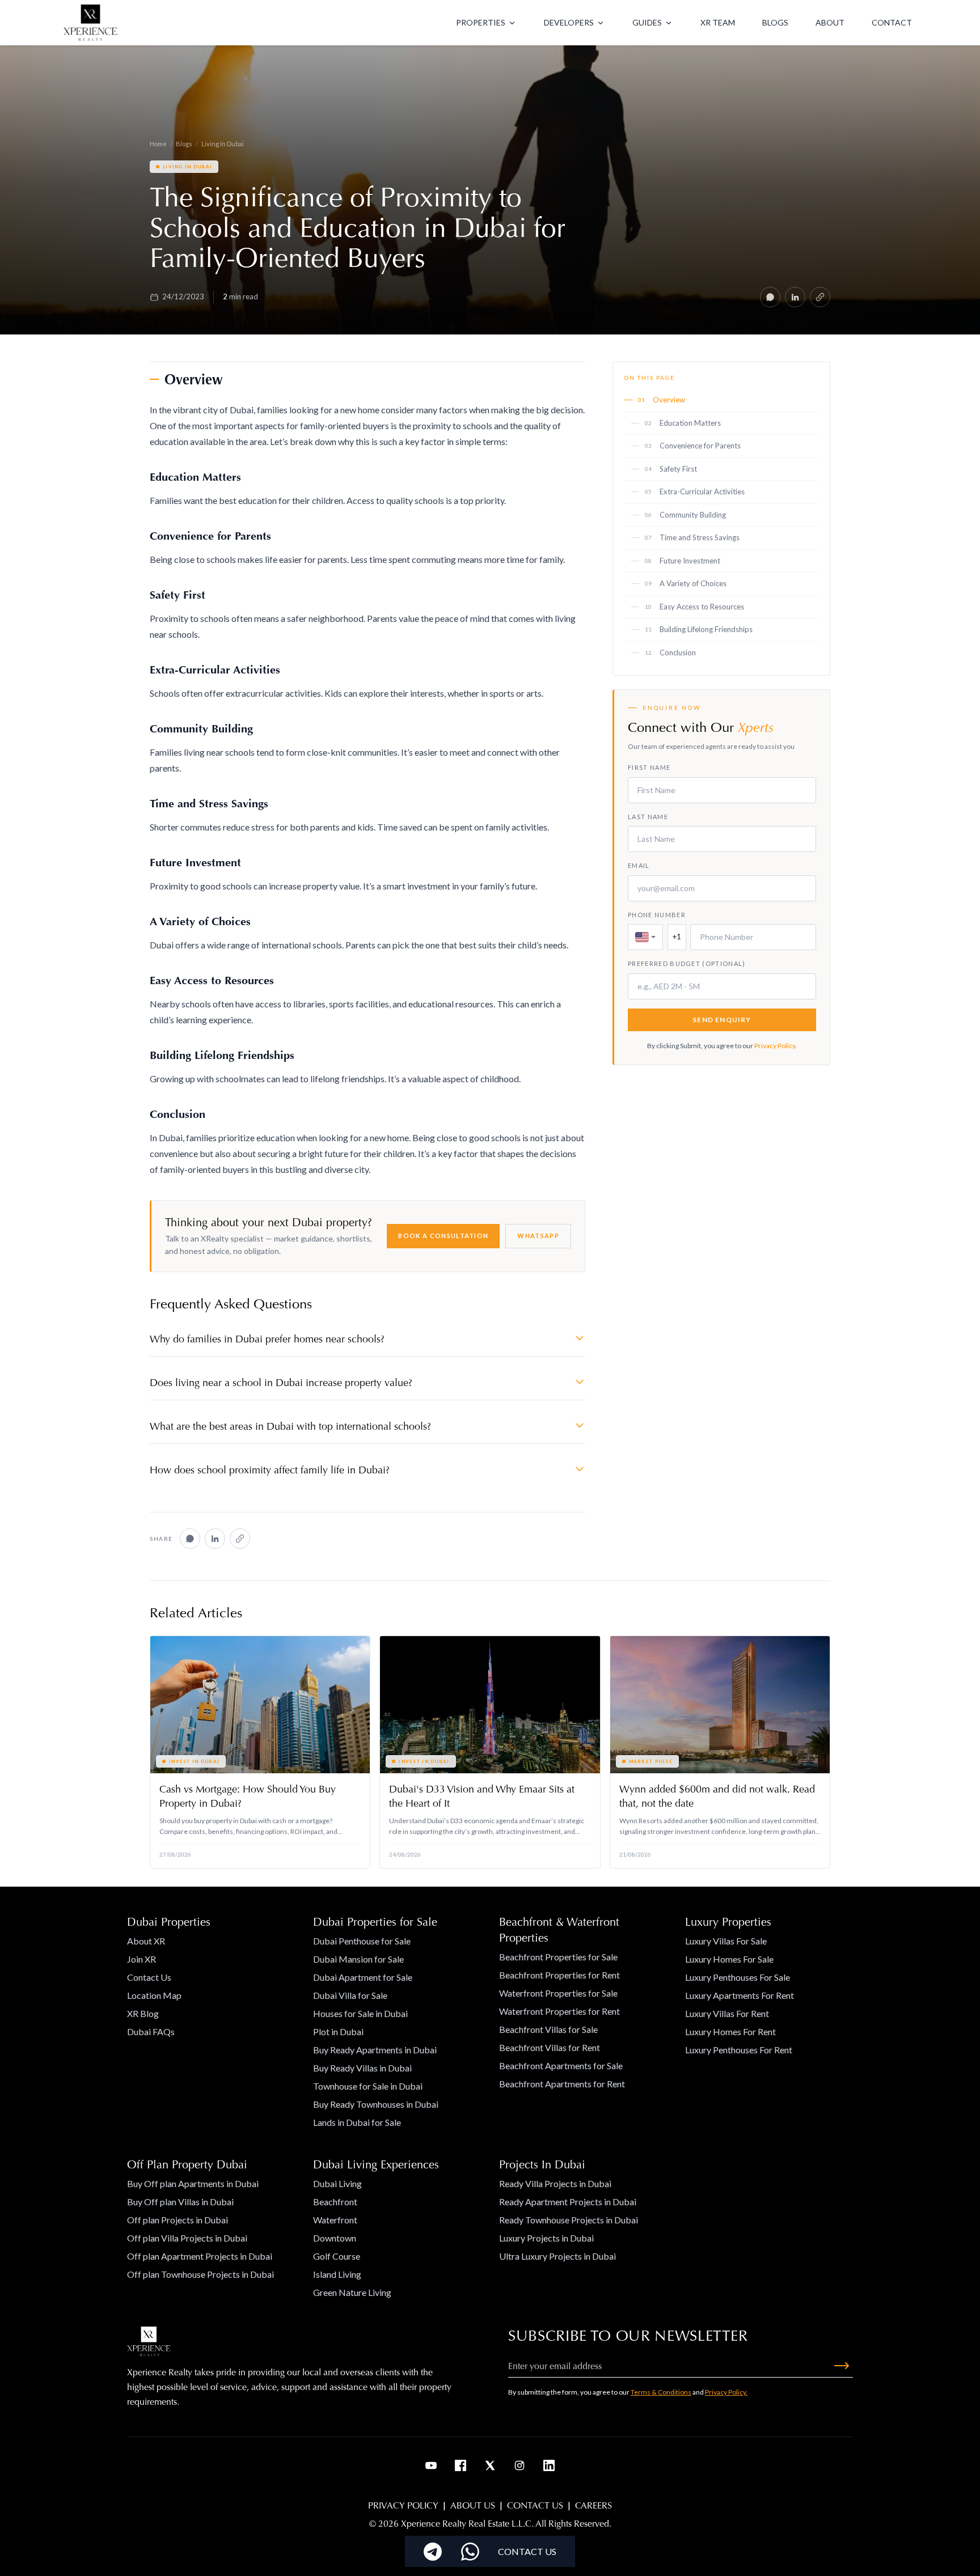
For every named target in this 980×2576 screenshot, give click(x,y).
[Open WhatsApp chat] (470, 2552)
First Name (649, 768)
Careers (594, 2505)
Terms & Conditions (661, 2392)
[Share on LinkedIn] (795, 297)
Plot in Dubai (338, 2031)
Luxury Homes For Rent (730, 2031)
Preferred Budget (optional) (687, 964)
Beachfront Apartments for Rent (562, 2084)
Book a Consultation (443, 1236)
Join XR (141, 1959)
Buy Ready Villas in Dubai (362, 2068)
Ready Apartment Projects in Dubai (568, 2202)
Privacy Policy (775, 1046)
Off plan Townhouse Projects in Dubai (200, 2274)
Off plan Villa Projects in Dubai (187, 2238)
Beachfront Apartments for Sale (561, 2066)
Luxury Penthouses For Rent (739, 2050)
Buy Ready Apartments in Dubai (375, 2050)
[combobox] (645, 938)
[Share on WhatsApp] (770, 297)
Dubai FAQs (151, 2031)
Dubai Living (337, 2183)
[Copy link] (820, 297)
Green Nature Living (352, 2292)
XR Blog (143, 2013)
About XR (146, 1941)
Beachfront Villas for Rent (550, 2047)
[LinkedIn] (549, 2465)
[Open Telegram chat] (433, 2552)
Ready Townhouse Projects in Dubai (569, 2220)
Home (158, 144)
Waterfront (335, 2220)
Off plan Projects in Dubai (178, 2220)
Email (639, 866)
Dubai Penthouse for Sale (362, 1941)
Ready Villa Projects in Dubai (555, 2183)
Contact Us (149, 1977)
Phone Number (657, 915)
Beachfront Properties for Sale (558, 1957)
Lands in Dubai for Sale (357, 2122)
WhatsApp (538, 1236)
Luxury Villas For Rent (727, 2013)
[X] (490, 2465)
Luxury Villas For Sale (726, 1941)
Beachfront (335, 2202)
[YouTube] (431, 2465)
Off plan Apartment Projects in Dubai (200, 2256)
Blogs (184, 144)
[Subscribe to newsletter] (842, 2366)
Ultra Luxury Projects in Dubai (557, 2256)
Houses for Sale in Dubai (360, 2013)
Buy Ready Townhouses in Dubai (376, 2104)
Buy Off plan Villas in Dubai (180, 2202)
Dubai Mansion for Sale (358, 1959)
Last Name (648, 817)
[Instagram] (519, 2465)
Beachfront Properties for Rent (559, 1975)
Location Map (154, 1995)
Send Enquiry (722, 1020)
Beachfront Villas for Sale (548, 2029)
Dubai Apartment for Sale (363, 1977)
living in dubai (223, 144)
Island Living (337, 2274)
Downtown (335, 2238)
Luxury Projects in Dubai (546, 2238)
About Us (473, 2505)
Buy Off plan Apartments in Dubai (193, 2183)
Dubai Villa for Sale (350, 1995)
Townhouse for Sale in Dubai (368, 2086)
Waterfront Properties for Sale (558, 1993)
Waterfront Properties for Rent (559, 2011)
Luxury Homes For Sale (729, 1959)
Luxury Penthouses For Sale (738, 1977)
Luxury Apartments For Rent (740, 1995)
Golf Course (337, 2256)
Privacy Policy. (726, 2392)
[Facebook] (461, 2465)
